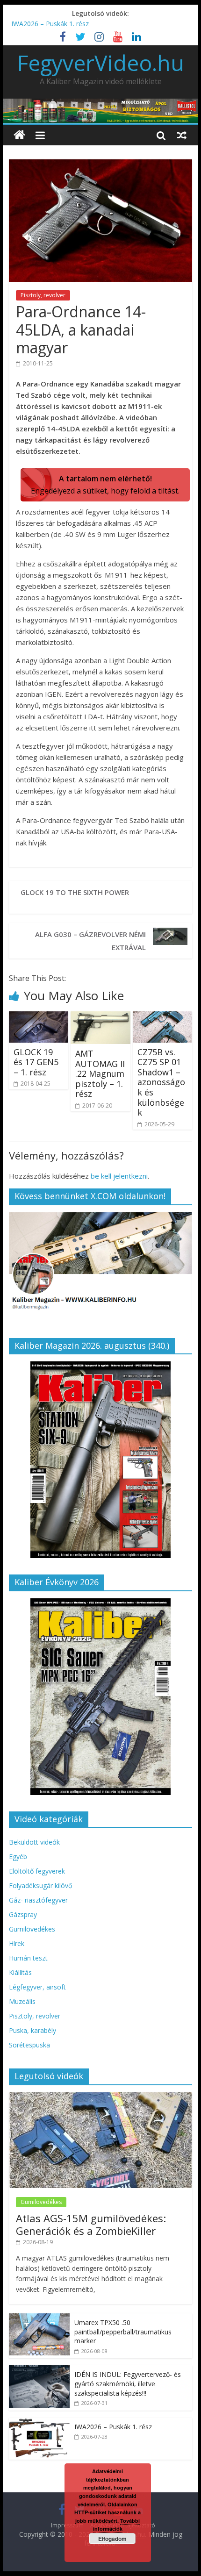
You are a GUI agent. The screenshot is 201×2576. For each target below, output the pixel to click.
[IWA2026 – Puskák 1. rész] (39, 2422)
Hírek (17, 1943)
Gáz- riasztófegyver (38, 1900)
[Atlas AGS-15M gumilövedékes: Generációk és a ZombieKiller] (100, 2097)
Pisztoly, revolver (43, 295)
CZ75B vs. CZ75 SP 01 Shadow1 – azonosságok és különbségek (161, 1082)
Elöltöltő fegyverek (37, 1871)
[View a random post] (182, 135)
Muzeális (22, 2001)
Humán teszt (28, 1958)
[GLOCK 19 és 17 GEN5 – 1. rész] (39, 1017)
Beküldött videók (34, 1842)
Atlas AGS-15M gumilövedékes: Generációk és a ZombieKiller (91, 2224)
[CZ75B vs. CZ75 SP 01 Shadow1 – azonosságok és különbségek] (162, 1017)
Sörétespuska (29, 2045)
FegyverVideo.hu (101, 63)
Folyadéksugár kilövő (40, 1885)
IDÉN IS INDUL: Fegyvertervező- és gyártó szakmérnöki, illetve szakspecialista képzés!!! (128, 2383)
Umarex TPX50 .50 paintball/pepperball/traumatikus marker (123, 2332)
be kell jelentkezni (119, 1176)
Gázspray (23, 1914)
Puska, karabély (32, 2030)
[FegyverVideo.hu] (19, 135)
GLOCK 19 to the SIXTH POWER (75, 892)
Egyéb (18, 1857)
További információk (117, 2525)
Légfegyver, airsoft (37, 1987)
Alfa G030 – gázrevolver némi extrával (90, 941)
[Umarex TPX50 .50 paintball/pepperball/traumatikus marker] (39, 2318)
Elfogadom (112, 2539)
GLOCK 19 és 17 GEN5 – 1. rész (36, 1062)
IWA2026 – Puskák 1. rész (50, 24)
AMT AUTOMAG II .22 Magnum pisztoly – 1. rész (100, 1073)
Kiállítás (20, 1972)
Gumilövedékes (32, 1929)
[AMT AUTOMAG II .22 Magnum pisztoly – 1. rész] (100, 1017)
